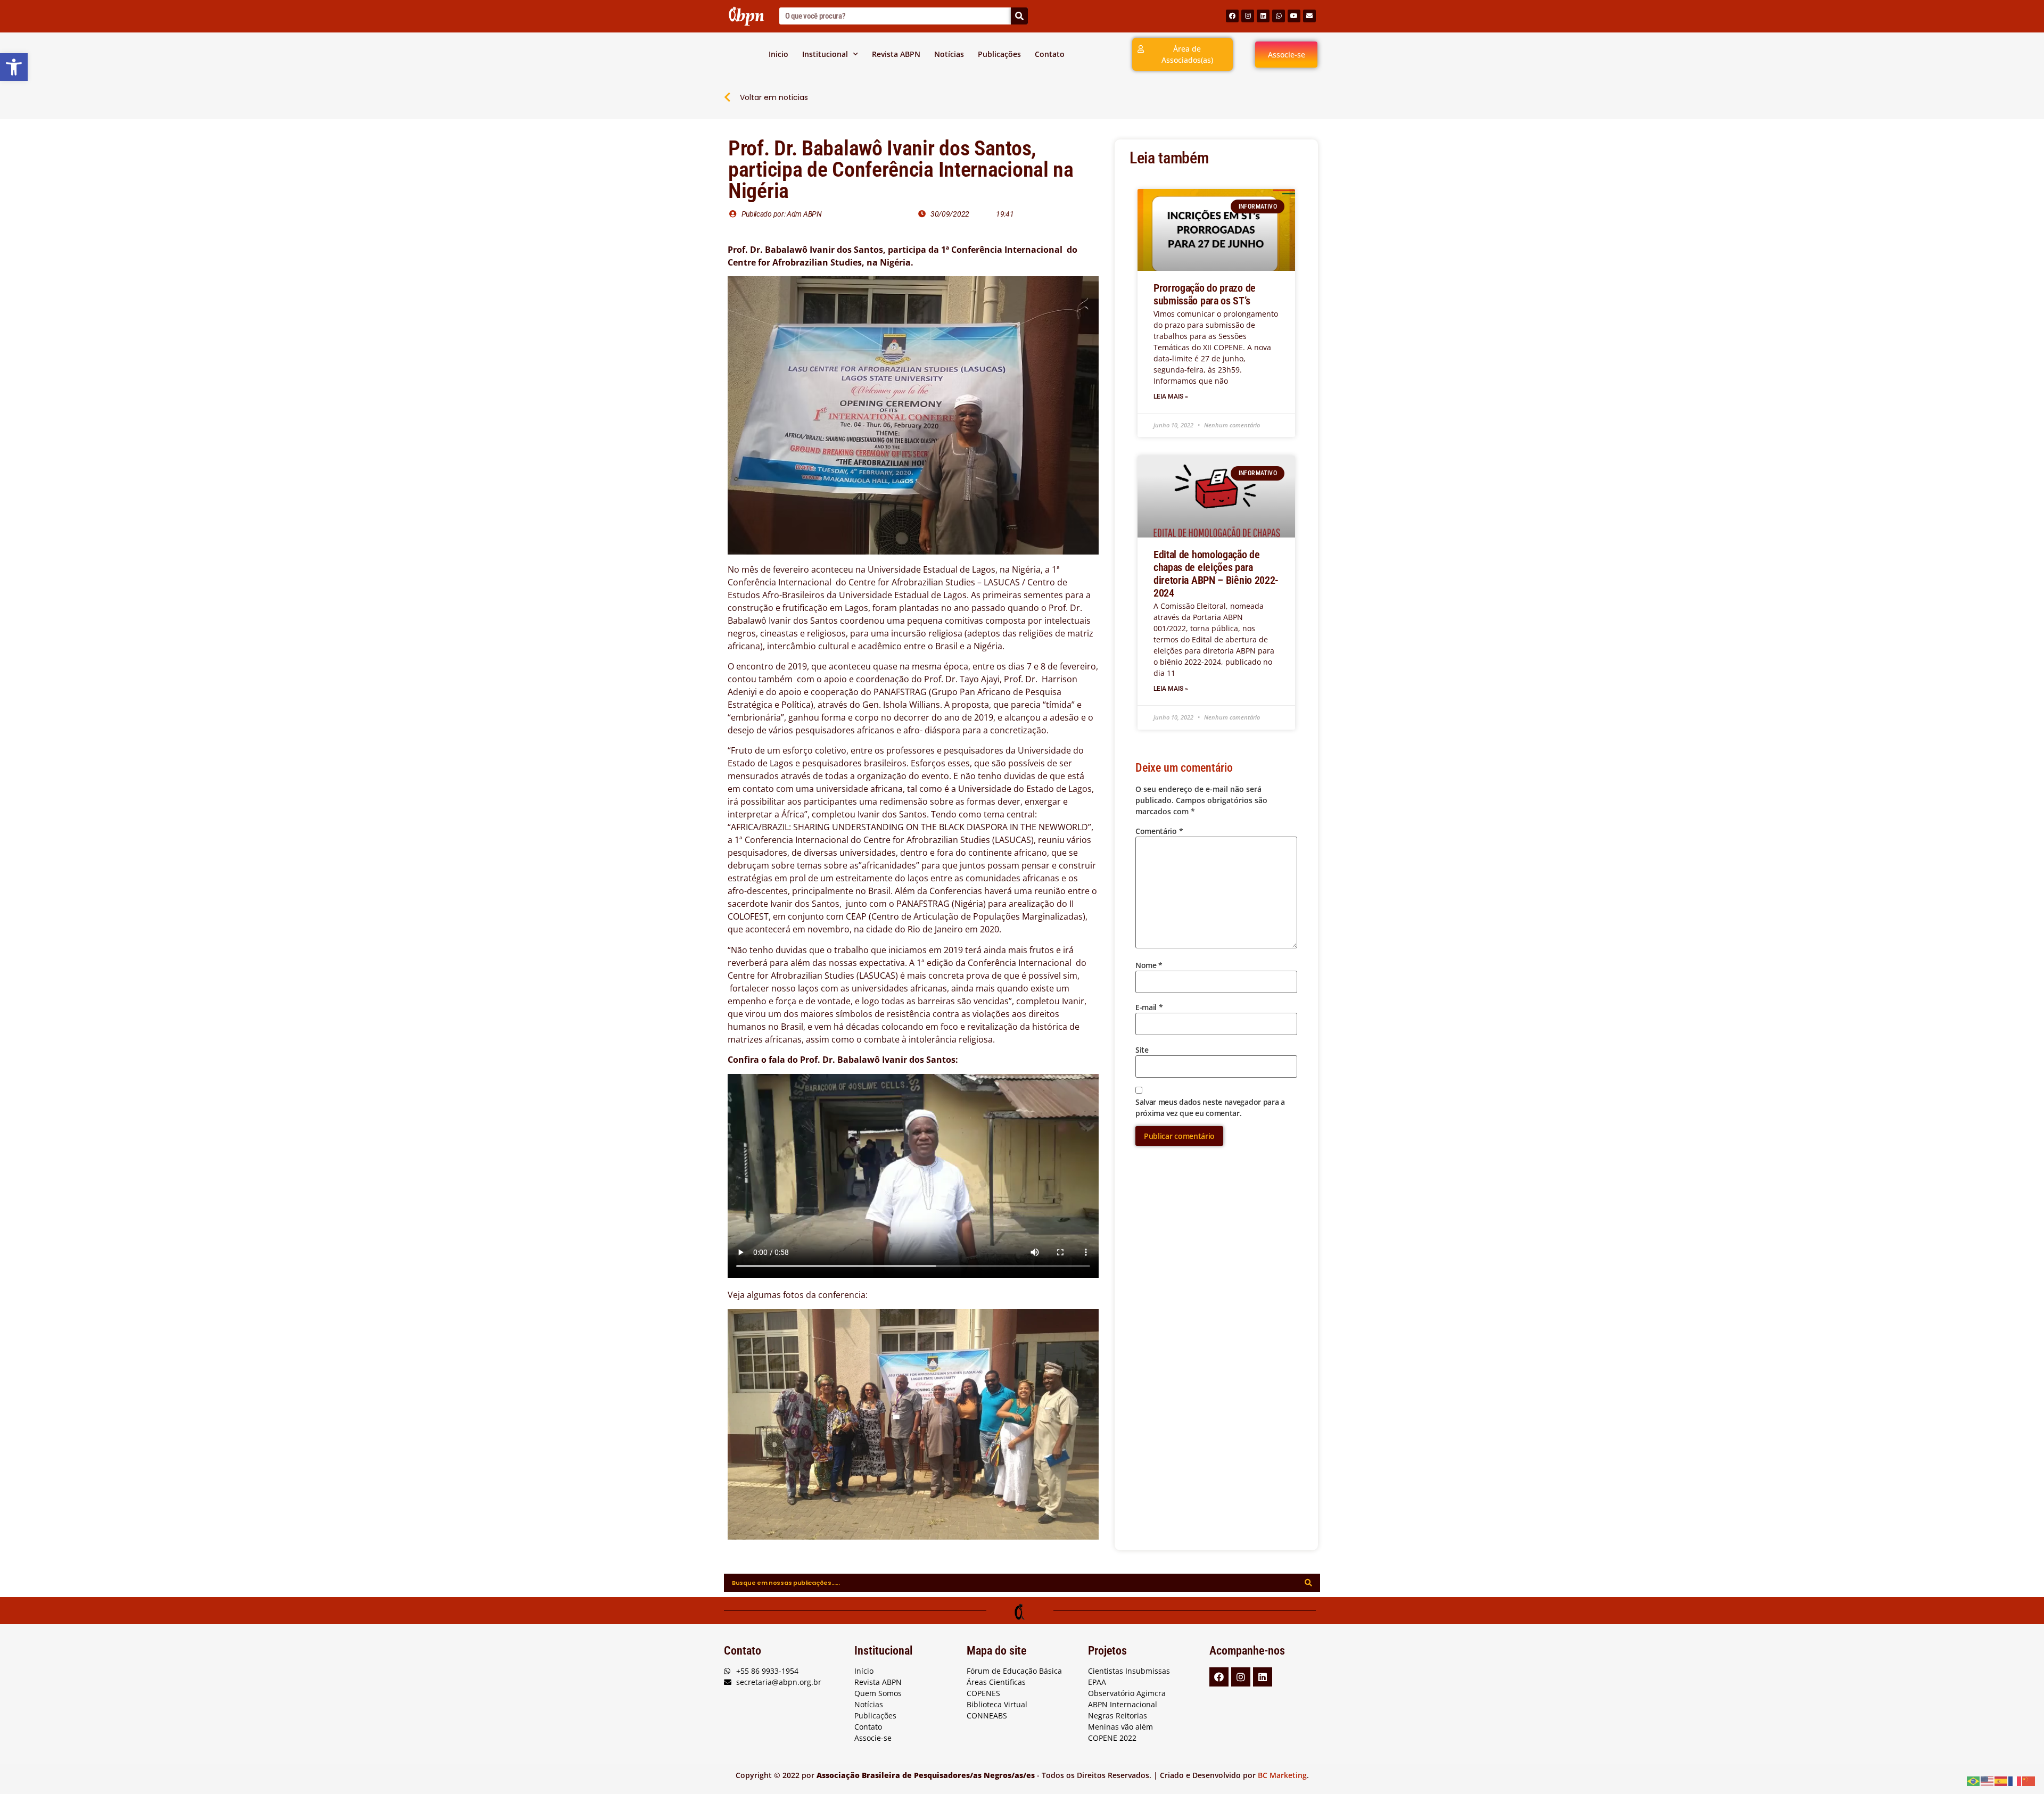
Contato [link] (1050, 54)
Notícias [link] (949, 54)
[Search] (1019, 16)
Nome (1149, 965)
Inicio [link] (778, 54)
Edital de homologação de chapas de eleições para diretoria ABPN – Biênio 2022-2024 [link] (1216, 574)
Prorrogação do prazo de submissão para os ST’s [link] (1205, 294)
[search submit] (1308, 1583)
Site (1142, 1050)
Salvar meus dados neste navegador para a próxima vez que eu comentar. (1210, 1107)
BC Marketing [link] (1282, 1775)
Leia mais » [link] (1171, 396)
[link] (14, 67)
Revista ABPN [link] (896, 54)
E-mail (1149, 1007)
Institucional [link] (825, 54)
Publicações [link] (999, 54)
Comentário (1159, 831)
